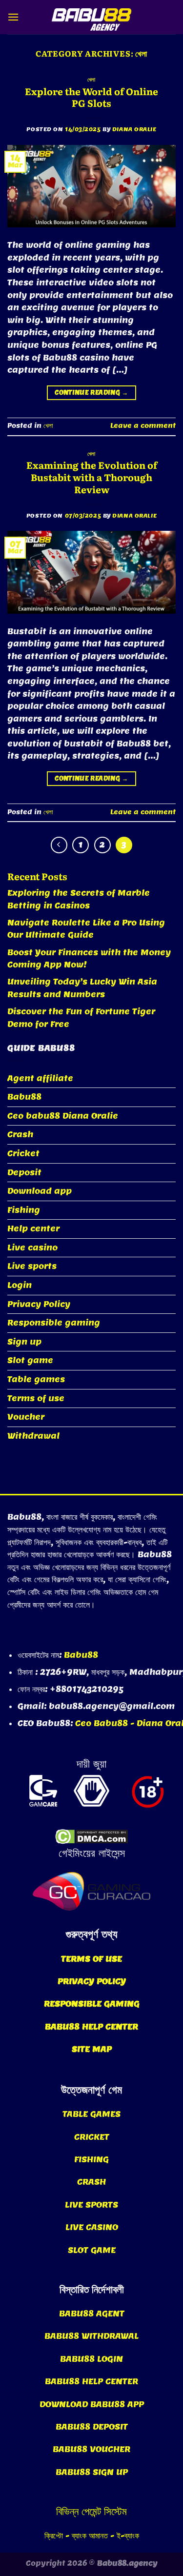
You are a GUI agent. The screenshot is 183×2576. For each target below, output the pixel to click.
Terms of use (36, 1399)
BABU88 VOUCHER (91, 2449)
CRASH (91, 2182)
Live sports (32, 1266)
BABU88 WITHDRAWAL (91, 2336)
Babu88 (24, 1097)
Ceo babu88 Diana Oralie (63, 1116)
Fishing (24, 1210)
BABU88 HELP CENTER (91, 2027)
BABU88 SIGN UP (92, 2472)
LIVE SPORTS (91, 2205)
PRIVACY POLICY (92, 1982)
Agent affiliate (40, 1078)
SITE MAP (92, 2049)
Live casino (32, 1248)
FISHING (91, 2160)
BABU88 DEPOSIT (92, 2427)
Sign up (24, 1342)
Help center (33, 1229)
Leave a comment (143, 426)
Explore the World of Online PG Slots (91, 97)
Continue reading (91, 392)
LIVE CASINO (92, 2227)
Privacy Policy (39, 1304)
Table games (36, 1379)
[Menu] (13, 17)
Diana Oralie (134, 129)
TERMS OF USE (91, 1959)
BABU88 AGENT (92, 2314)
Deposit (24, 1173)
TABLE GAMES (91, 2114)
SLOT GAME (92, 2250)
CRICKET (92, 2137)
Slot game (30, 1360)
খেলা (91, 79)
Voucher (26, 1417)
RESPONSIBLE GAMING (92, 2004)
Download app (40, 1191)
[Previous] (59, 845)
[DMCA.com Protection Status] (91, 1837)
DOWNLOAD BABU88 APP (92, 2405)
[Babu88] (92, 17)
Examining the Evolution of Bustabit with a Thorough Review (92, 477)
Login (20, 1285)
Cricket (23, 1154)
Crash (20, 1135)
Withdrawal (33, 1436)
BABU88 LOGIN (91, 2359)
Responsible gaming (54, 1323)
